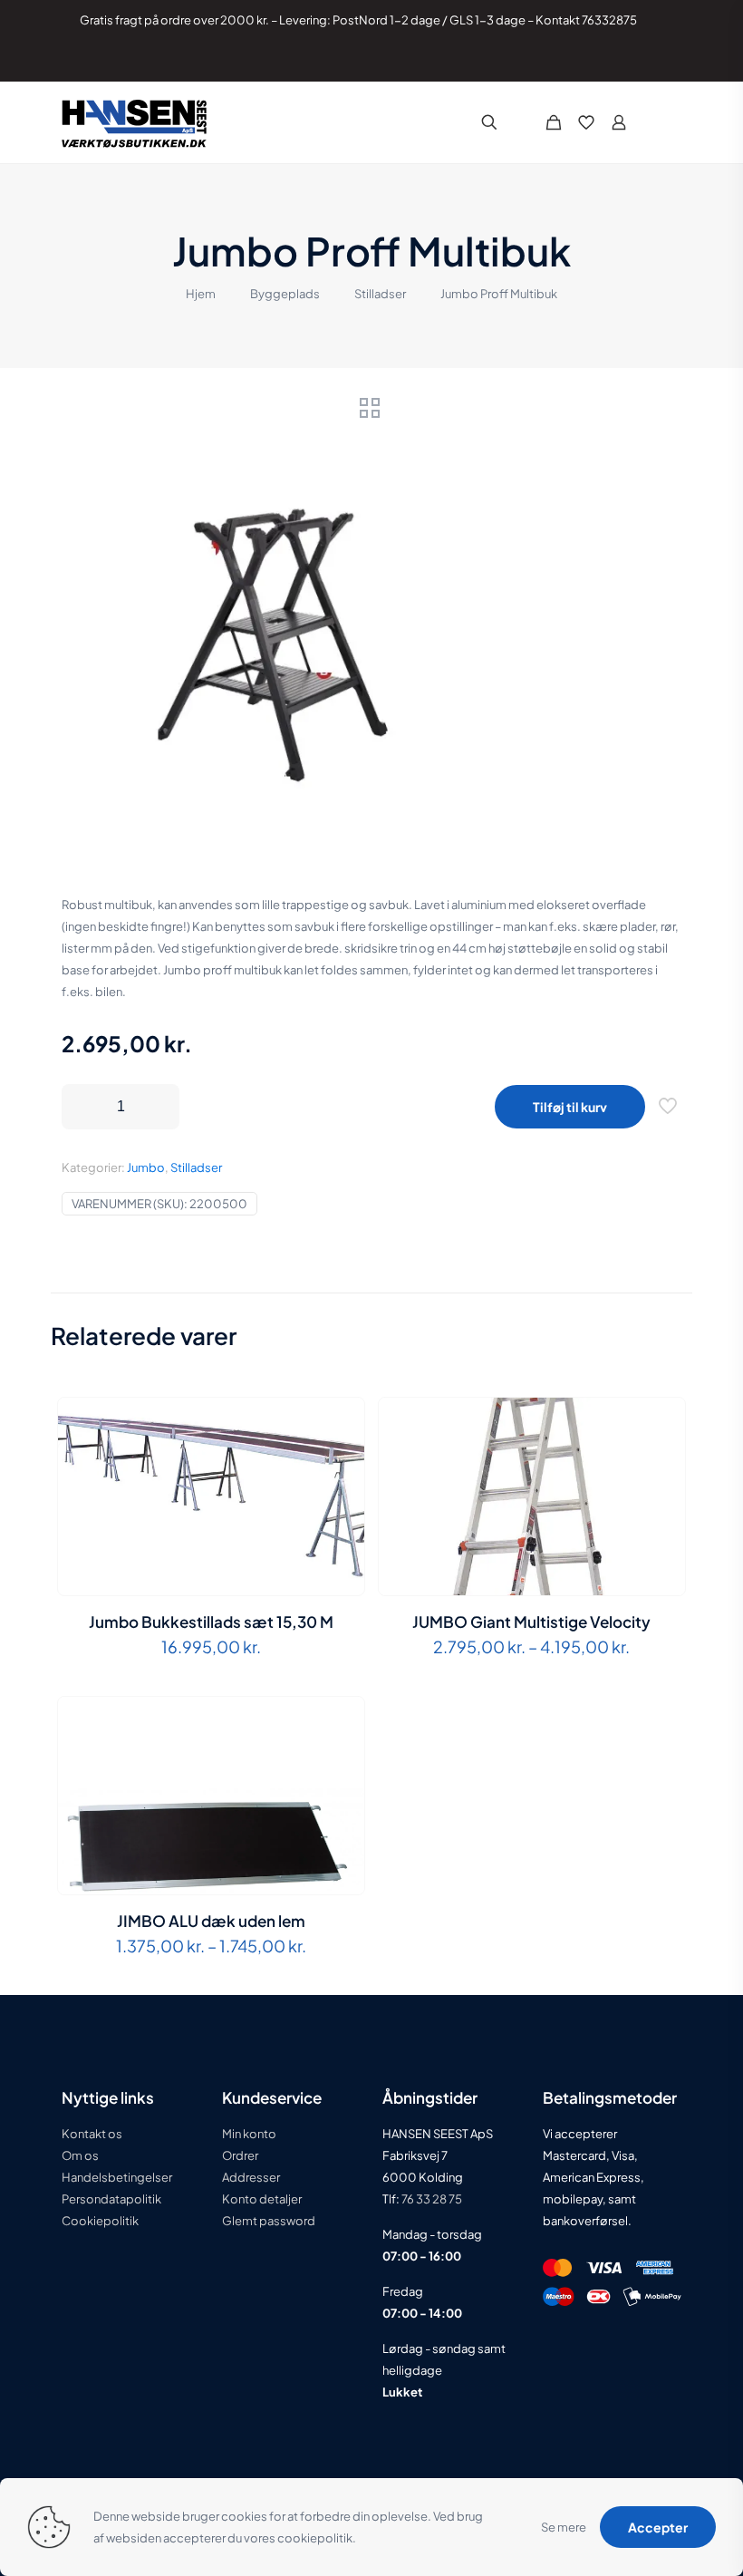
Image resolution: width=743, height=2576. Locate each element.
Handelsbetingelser (117, 2177)
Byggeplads (285, 294)
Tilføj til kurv (570, 1107)
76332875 (609, 20)
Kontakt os (92, 2134)
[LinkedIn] (629, 59)
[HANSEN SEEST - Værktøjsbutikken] (134, 122)
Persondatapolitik (111, 2199)
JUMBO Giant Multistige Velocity (531, 1622)
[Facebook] (605, 59)
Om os (80, 2155)
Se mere (564, 2527)
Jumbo (146, 1167)
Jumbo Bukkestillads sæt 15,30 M (211, 1622)
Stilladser (380, 294)
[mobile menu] (667, 122)
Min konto (249, 2134)
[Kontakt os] (654, 59)
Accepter (658, 2527)
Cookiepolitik (100, 2221)
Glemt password (269, 2221)
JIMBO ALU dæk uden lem (211, 1921)
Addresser (251, 2177)
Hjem (201, 294)
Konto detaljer (262, 2199)
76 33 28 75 (431, 2199)
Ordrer (240, 2155)
